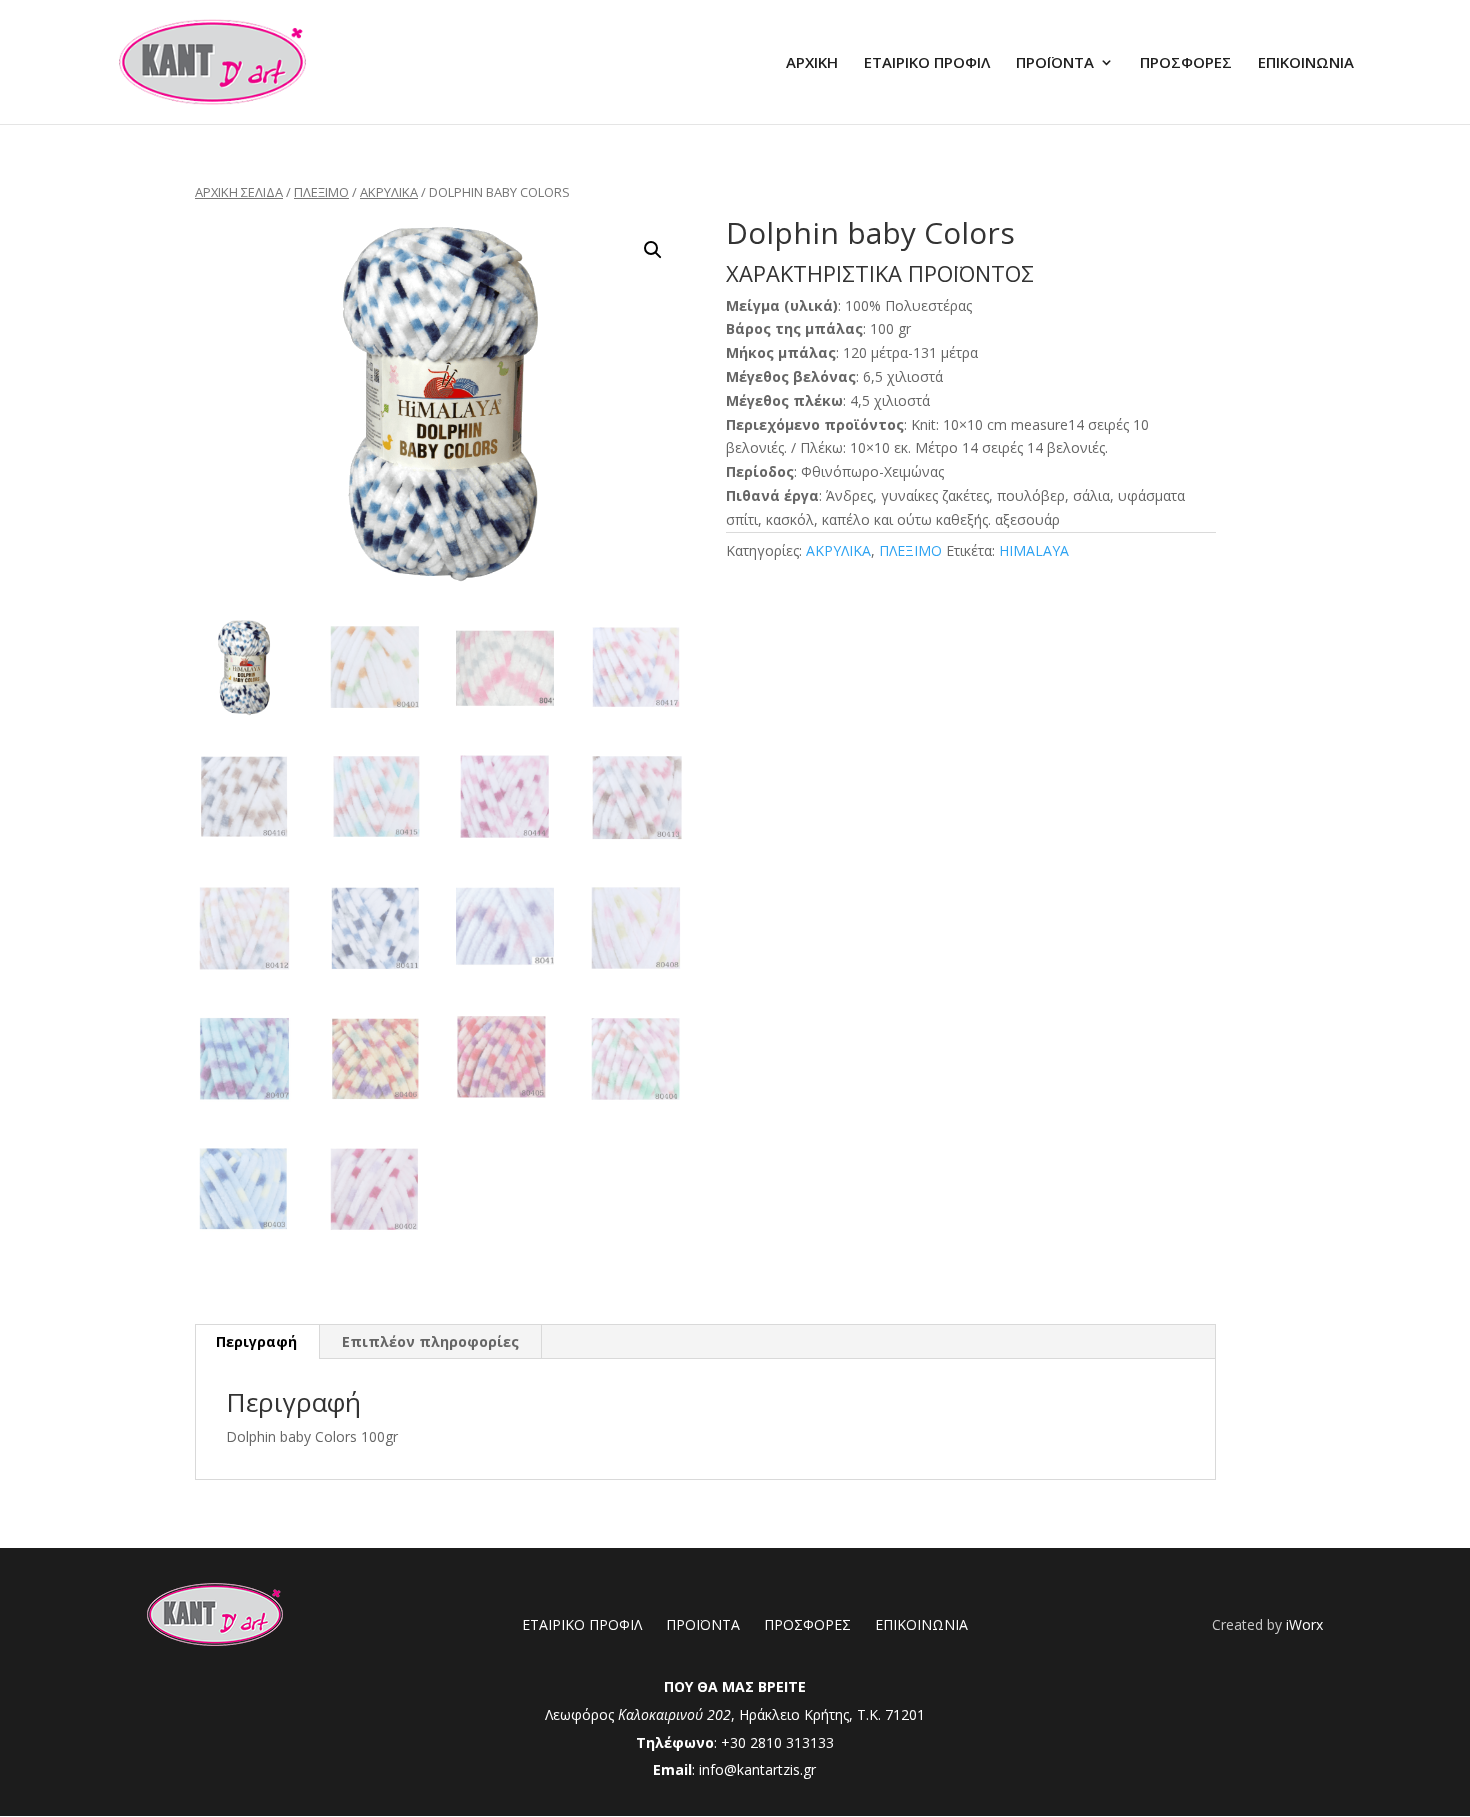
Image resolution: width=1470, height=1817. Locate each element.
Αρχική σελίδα (239, 192)
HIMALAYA (1034, 550)
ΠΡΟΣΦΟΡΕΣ (1186, 63)
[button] (653, 250)
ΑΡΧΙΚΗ (812, 63)
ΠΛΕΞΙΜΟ (321, 192)
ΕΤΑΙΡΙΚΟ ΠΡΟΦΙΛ (927, 63)
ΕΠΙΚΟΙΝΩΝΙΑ (1306, 63)
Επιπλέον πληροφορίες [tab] (430, 1341)
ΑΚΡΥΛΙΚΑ (389, 192)
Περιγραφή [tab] (256, 1341)
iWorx (1304, 1624)
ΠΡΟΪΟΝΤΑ (1055, 63)
